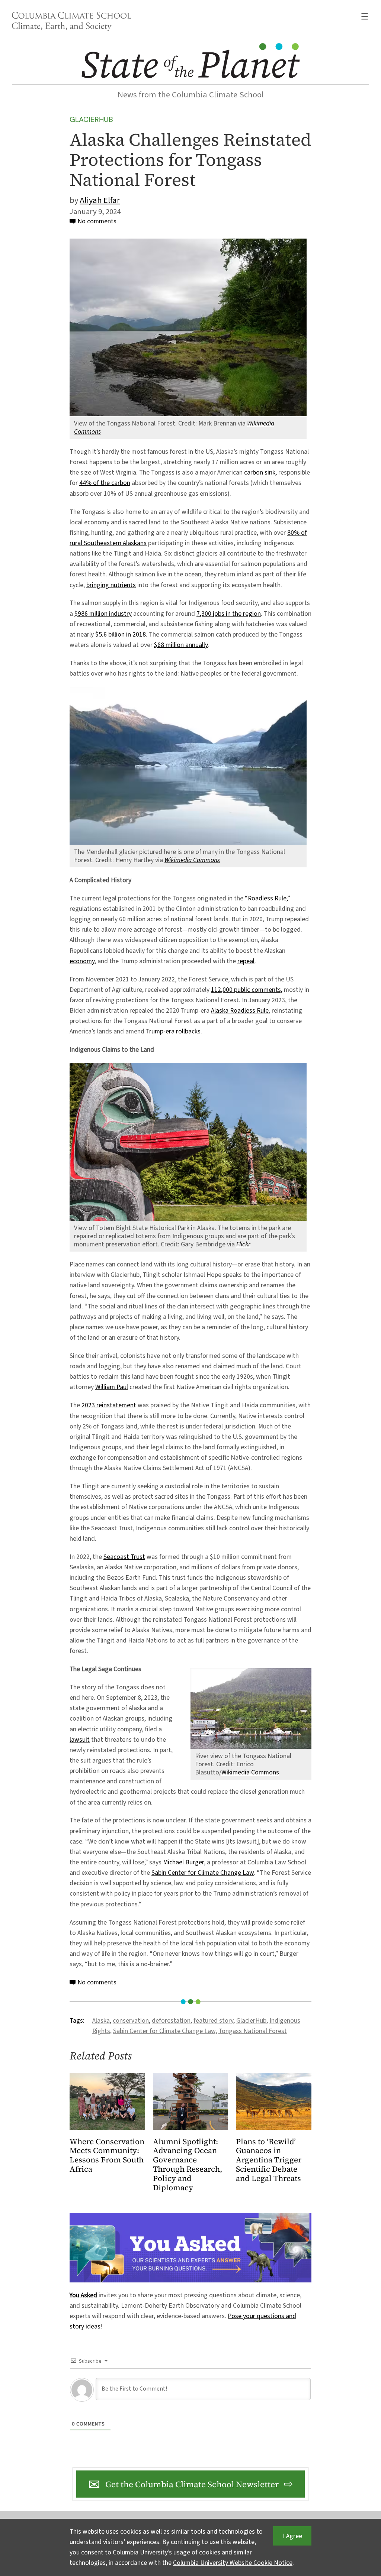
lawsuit (80, 1740)
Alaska (101, 2021)
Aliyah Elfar (100, 200)
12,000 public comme (243, 990)
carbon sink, (261, 473)
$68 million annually (181, 645)
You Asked (83, 2295)
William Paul (112, 1387)
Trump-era (160, 1031)
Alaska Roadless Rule (240, 1011)
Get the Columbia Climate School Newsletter (192, 2484)
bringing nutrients (111, 585)
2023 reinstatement (109, 1405)
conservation (131, 2021)
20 (136, 635)
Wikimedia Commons (250, 1772)
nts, (277, 990)
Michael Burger (183, 1862)
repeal (246, 961)
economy (82, 961)
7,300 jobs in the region (229, 614)
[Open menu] (365, 16)
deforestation (171, 2021)
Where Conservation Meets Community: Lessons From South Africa (107, 2156)
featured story (213, 2021)
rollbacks (188, 1031)
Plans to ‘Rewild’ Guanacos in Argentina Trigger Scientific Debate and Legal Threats (269, 2160)
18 (143, 635)
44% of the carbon (105, 483)
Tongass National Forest (253, 2031)
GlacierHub (91, 119)
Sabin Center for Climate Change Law (203, 1873)
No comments (97, 221)
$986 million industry (103, 614)
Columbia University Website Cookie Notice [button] (233, 2563)
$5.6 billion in (114, 635)
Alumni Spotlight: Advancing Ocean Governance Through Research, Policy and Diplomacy (188, 2165)
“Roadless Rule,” (267, 898)
